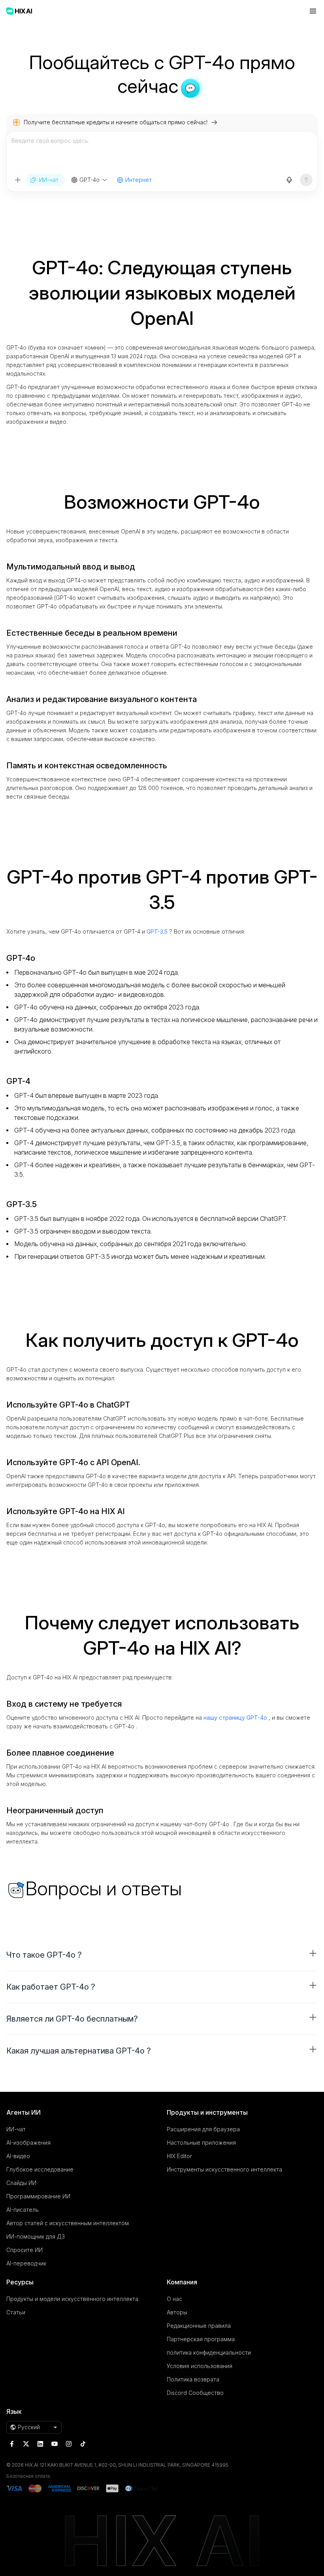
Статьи (16, 2312)
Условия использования (200, 2366)
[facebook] (12, 2444)
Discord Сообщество (195, 2393)
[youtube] (55, 2444)
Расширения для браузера (203, 2129)
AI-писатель (23, 2210)
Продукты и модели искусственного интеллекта (72, 2299)
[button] (162, 1955)
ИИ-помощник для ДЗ (36, 2236)
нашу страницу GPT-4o (235, 1718)
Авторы (177, 2312)
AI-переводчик (26, 2263)
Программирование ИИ (38, 2196)
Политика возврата (193, 2379)
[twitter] (26, 2444)
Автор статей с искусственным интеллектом (68, 2223)
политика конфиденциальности (209, 2352)
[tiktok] (83, 2444)
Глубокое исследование (40, 2169)
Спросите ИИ (24, 2250)
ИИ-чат (16, 2129)
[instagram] (69, 2444)
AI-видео (18, 2156)
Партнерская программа (201, 2339)
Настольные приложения (201, 2143)
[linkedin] (40, 2444)
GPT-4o (89, 180)
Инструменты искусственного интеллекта (224, 2169)
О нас (174, 2299)
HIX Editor (179, 2156)
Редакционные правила (199, 2326)
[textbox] (162, 152)
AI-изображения (28, 2143)
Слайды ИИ (21, 2183)
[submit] (306, 180)
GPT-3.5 (157, 931)
